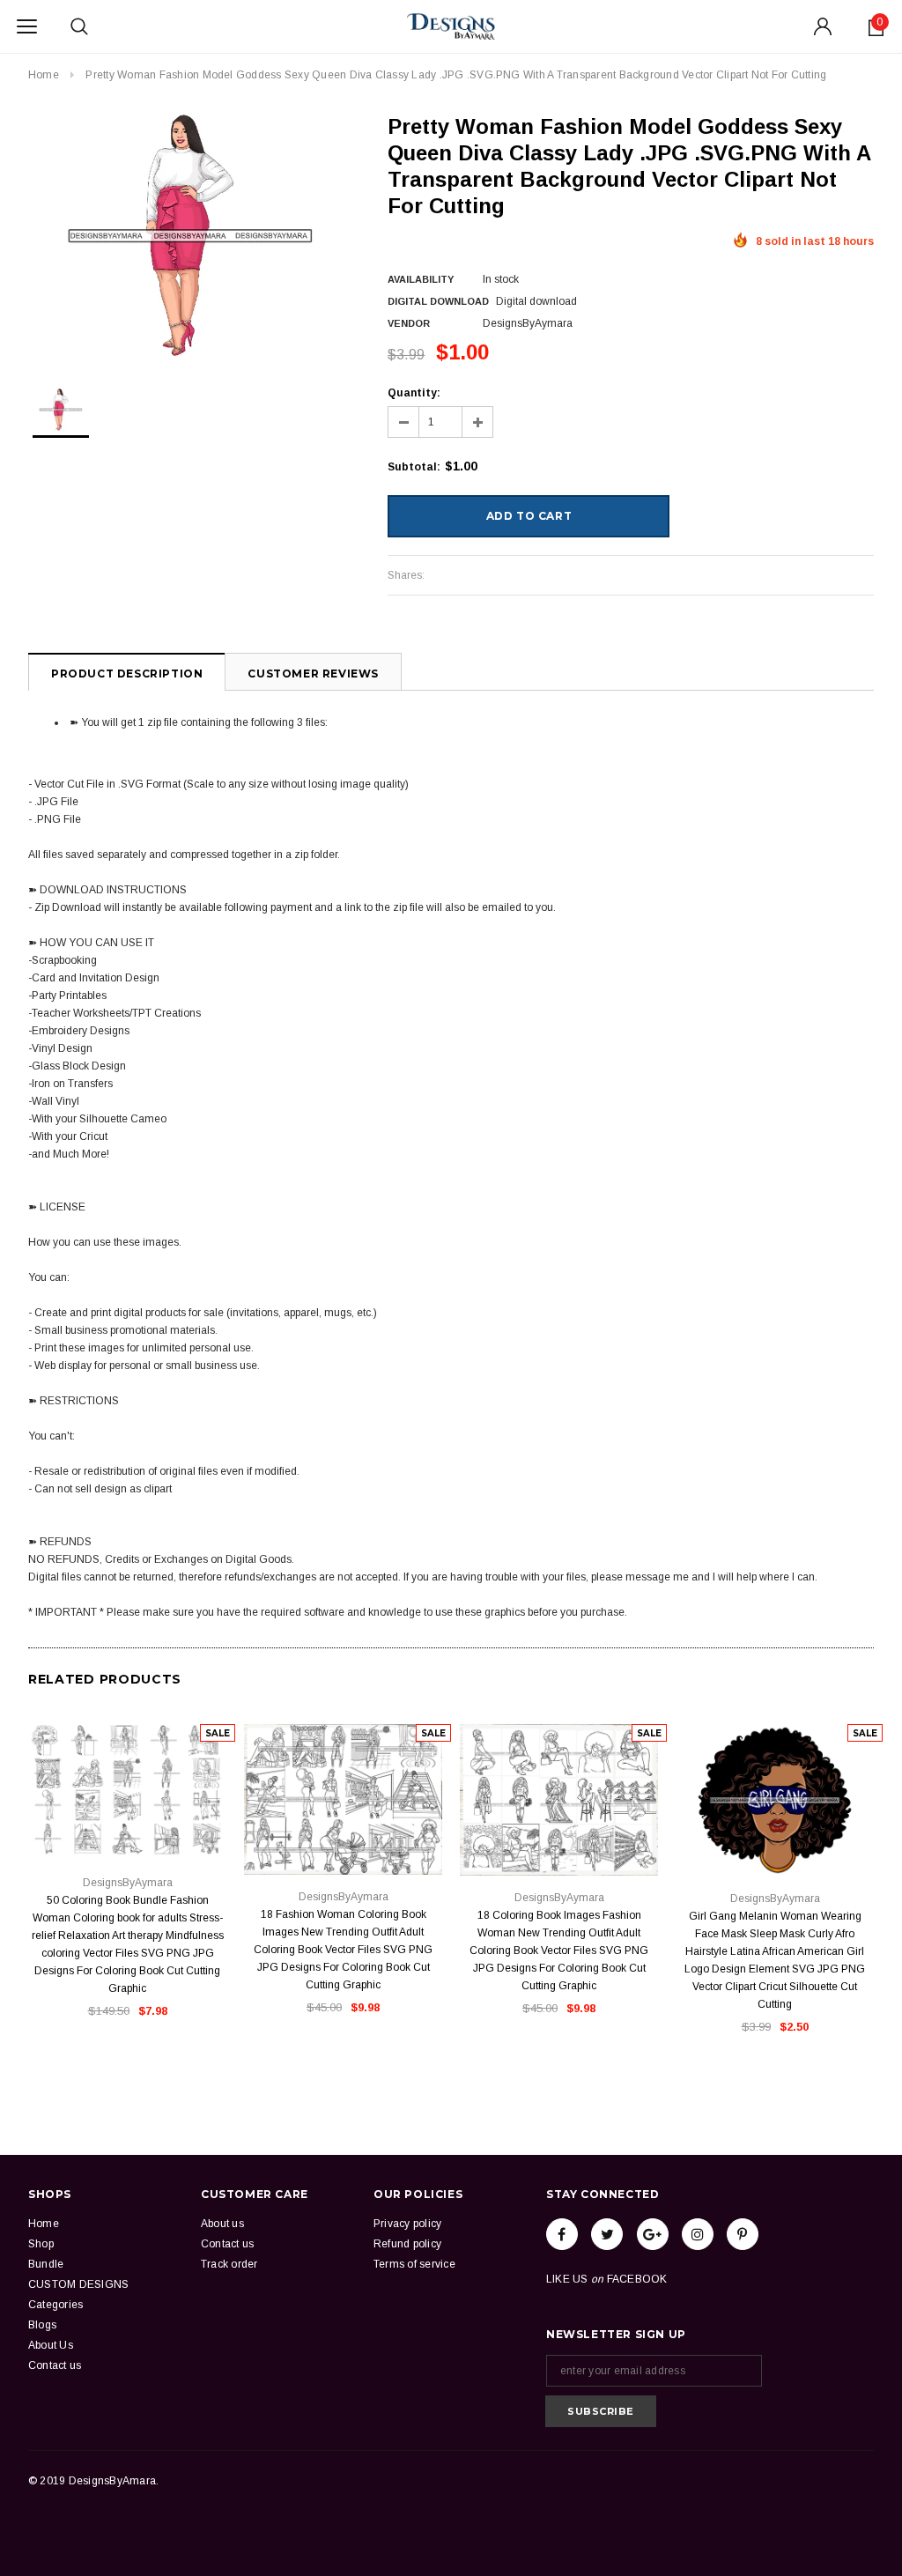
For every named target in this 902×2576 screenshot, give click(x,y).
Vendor (409, 323)
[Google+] (653, 2234)
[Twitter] (607, 2234)
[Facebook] (562, 2234)
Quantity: (414, 393)
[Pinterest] (743, 2234)
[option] (190, 236)
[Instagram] (698, 2234)
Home (44, 75)
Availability (421, 279)
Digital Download (438, 301)
